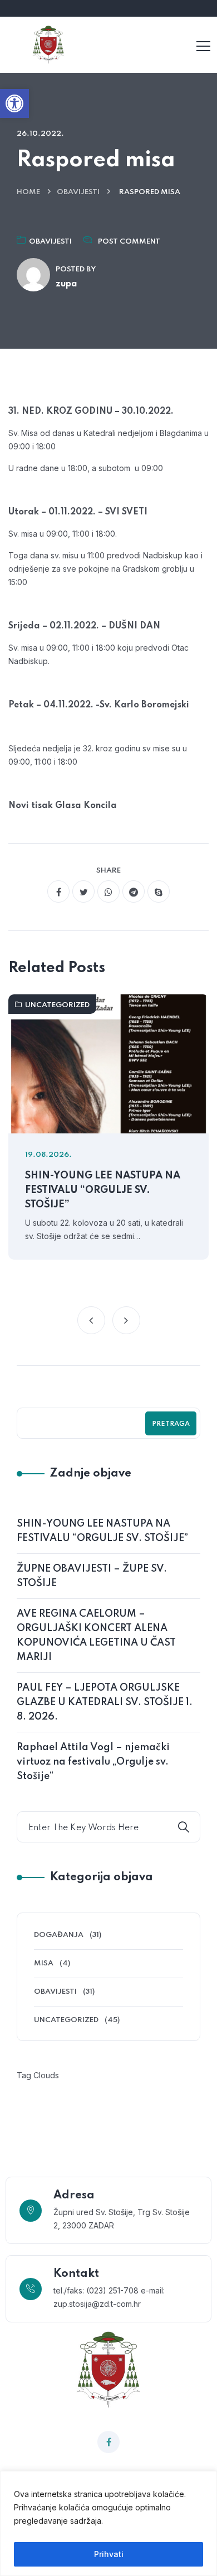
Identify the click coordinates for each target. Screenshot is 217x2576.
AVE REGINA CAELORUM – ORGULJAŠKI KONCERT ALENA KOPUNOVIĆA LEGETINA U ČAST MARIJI (96, 1636)
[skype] (159, 891)
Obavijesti (78, 192)
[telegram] (134, 891)
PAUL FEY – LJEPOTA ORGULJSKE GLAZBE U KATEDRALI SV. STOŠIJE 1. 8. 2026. (105, 1702)
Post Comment (129, 242)
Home (28, 192)
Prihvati (109, 2554)
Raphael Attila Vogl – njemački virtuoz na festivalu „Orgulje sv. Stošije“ (93, 1762)
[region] (108, 2523)
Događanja (59, 1935)
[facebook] (58, 891)
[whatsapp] (108, 891)
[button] (14, 103)
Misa (44, 1963)
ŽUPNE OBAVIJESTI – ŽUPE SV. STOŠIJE (92, 1576)
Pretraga (171, 1424)
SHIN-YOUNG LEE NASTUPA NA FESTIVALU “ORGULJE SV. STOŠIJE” (103, 1190)
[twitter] (83, 891)
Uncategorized (57, 1005)
